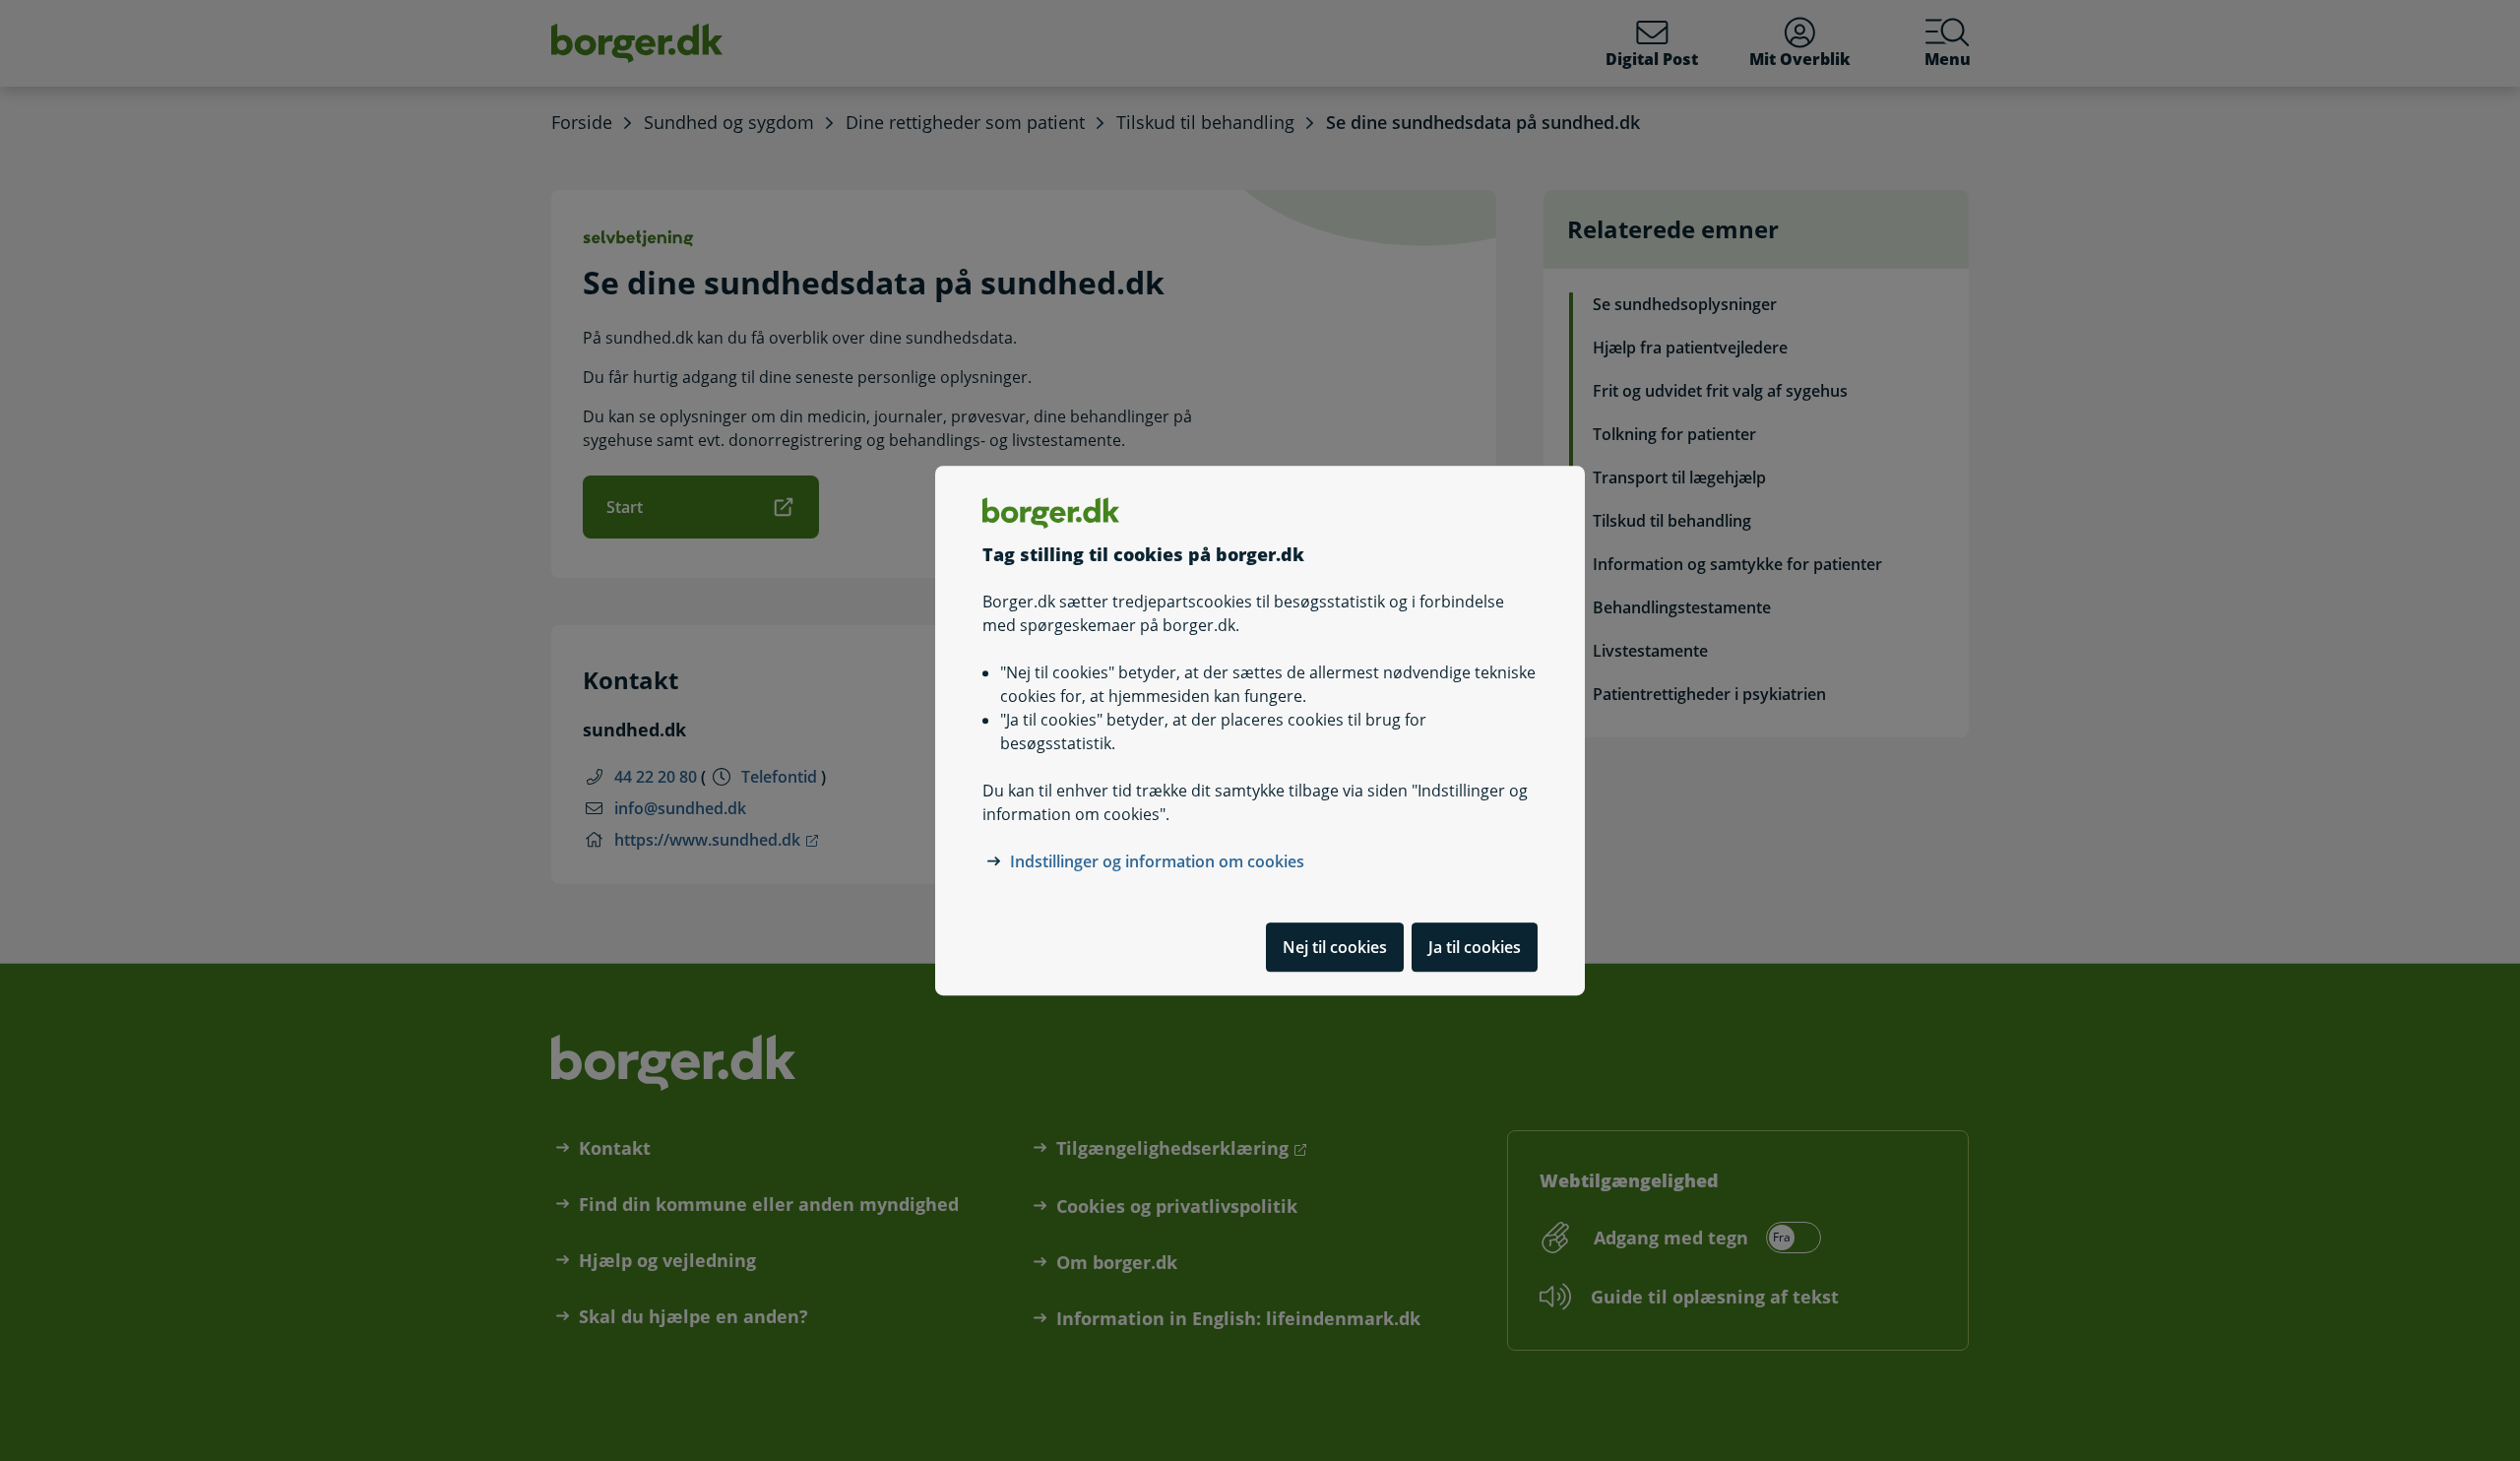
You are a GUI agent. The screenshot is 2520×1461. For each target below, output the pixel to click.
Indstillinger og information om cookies (1157, 861)
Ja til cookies (1475, 947)
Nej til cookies (1335, 947)
